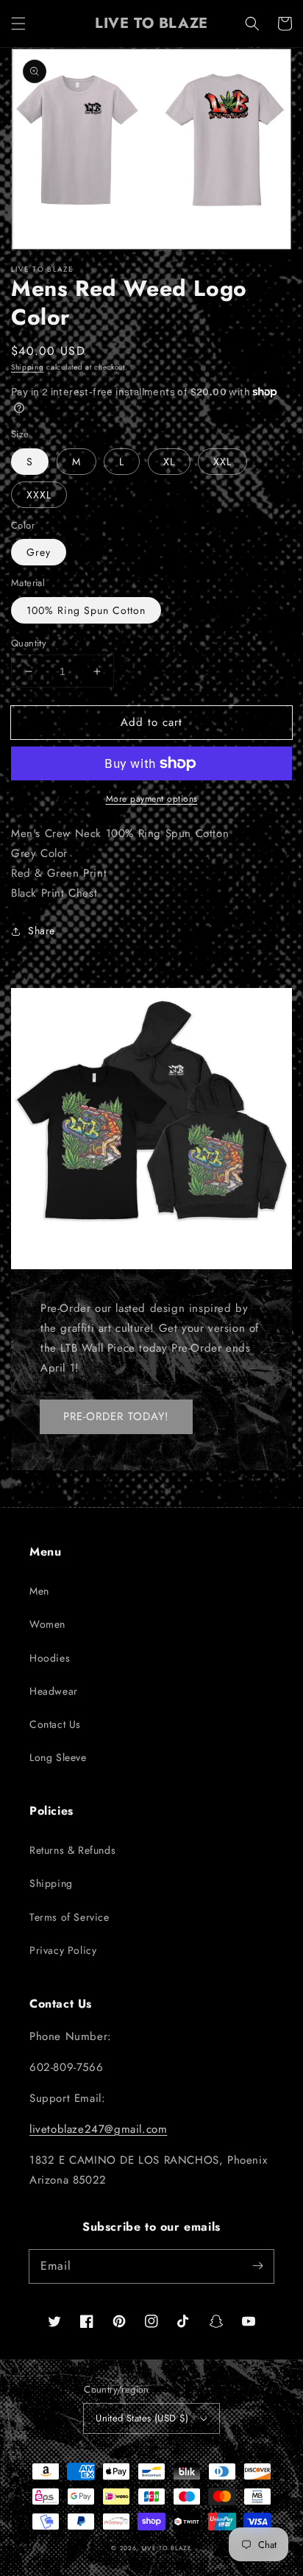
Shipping (28, 367)
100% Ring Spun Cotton (86, 610)
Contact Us (55, 1724)
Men (39, 1591)
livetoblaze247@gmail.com (98, 2129)
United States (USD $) (142, 2418)
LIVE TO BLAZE (167, 2548)
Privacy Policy (63, 1950)
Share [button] (42, 931)
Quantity (29, 643)
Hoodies (50, 1658)
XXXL (39, 495)
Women (47, 1624)
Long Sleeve (58, 1757)
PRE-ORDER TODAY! (116, 1416)
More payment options (152, 799)
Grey (39, 552)
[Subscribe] (257, 2266)
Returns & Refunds (72, 1850)
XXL (222, 462)
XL (169, 462)
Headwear (54, 1691)
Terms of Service (69, 1917)
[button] (18, 24)
